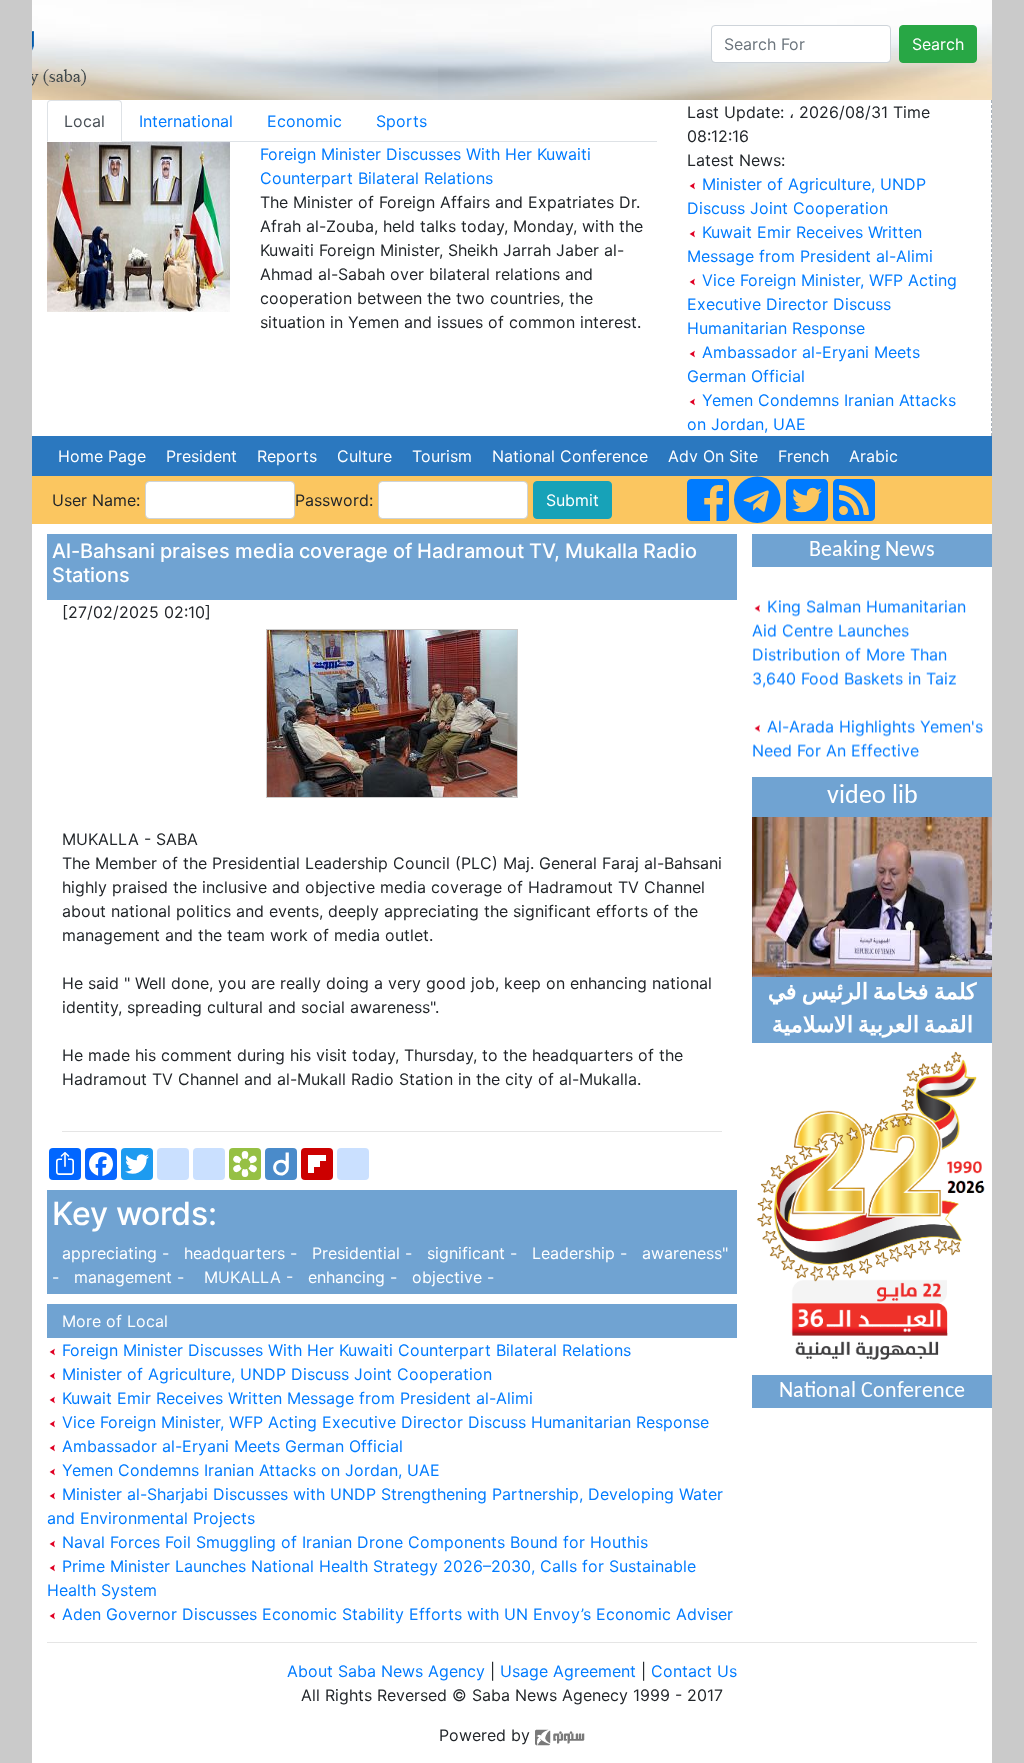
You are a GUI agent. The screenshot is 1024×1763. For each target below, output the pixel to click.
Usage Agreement (568, 1671)
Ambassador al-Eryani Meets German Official (230, 1446)
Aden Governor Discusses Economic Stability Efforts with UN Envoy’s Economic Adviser (395, 1614)
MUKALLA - (243, 1277)
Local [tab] (84, 121)
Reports (287, 456)
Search (938, 44)
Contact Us (694, 1671)
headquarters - (238, 1253)
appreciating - (113, 1253)
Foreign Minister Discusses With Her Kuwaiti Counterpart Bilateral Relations (344, 1350)
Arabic (873, 456)
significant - (469, 1253)
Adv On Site (713, 456)
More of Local (110, 1321)
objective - (448, 1277)
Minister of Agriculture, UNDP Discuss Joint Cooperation (274, 1374)
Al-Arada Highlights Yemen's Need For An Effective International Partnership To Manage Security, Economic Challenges (867, 765)
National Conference (570, 456)
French (803, 456)
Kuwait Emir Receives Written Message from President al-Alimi (295, 1398)
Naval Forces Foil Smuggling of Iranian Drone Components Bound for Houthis (352, 1542)
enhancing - (350, 1277)
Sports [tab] (401, 121)
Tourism (442, 456)
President (201, 456)
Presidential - (359, 1253)
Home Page (102, 456)
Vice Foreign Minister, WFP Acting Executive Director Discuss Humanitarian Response (822, 304)
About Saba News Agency (388, 1671)
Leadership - (577, 1253)
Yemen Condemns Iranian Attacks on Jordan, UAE (248, 1470)
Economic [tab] (304, 121)
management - (126, 1277)
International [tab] (186, 121)
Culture (364, 456)
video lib (872, 796)
